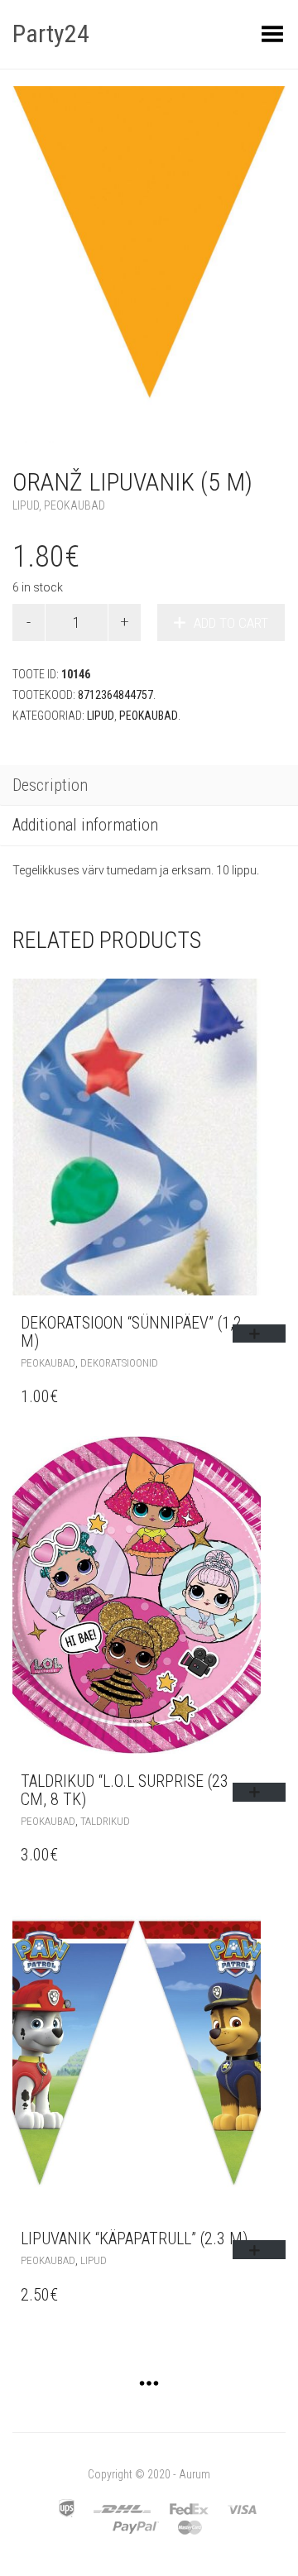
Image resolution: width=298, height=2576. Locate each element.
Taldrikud (105, 1821)
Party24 (51, 34)
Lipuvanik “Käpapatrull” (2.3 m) (134, 2238)
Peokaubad (74, 505)
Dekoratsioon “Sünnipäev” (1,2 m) (131, 1332)
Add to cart (231, 623)
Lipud (26, 505)
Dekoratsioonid (119, 1363)
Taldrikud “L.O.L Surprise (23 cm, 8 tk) (125, 1790)
